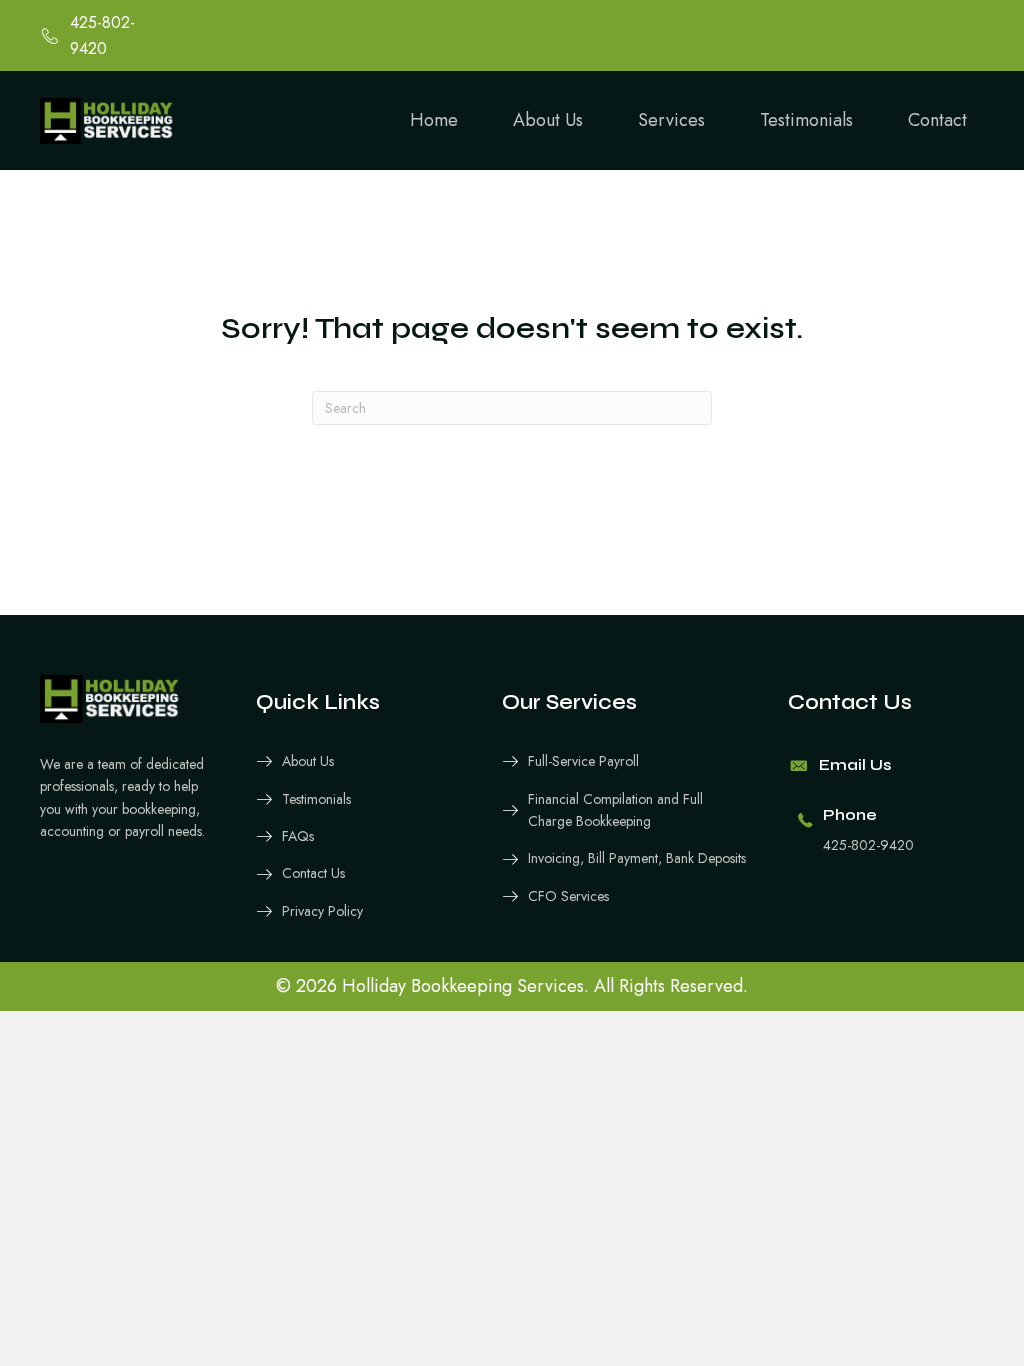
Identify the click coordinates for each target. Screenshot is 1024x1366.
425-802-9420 (868, 845)
